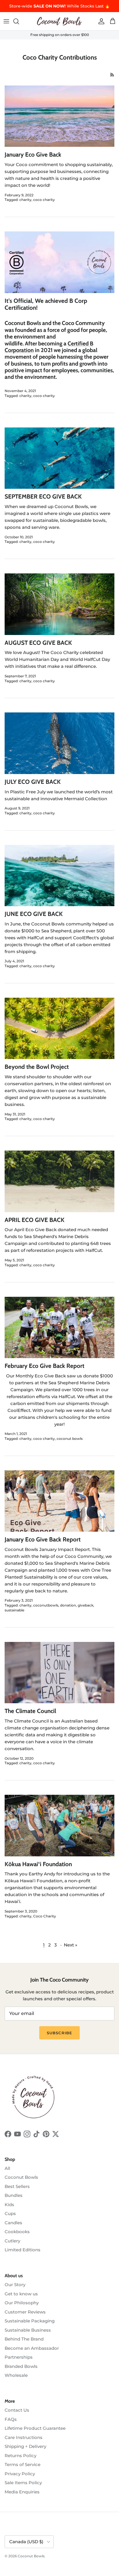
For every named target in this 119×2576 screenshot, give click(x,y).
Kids (9, 2205)
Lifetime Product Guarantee (35, 2428)
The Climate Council (30, 1711)
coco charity (44, 200)
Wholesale (16, 2375)
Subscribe (59, 2033)
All (7, 2168)
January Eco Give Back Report (43, 1539)
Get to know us (21, 2294)
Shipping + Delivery (25, 2446)
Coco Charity (45, 1916)
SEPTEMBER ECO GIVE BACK (43, 496)
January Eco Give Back (33, 154)
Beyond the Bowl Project (37, 1067)
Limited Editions (23, 2250)
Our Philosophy (22, 2303)
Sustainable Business (28, 2330)
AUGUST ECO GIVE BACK (38, 643)
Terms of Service (23, 2464)
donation (68, 1605)
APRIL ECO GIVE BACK (35, 1220)
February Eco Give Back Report (44, 1366)
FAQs (11, 2419)
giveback (85, 1605)
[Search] (19, 21)
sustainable (14, 1610)
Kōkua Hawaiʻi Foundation (38, 1864)
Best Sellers (17, 2186)
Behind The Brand (24, 2339)
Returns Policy (21, 2456)
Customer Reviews (25, 2312)
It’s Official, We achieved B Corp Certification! (46, 304)
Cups (10, 2213)
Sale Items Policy (23, 2483)
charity (25, 200)
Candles (13, 2223)
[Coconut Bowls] (59, 21)
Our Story (15, 2285)
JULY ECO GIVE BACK (33, 782)
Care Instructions (24, 2437)
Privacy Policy (20, 2474)
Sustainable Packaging (30, 2321)
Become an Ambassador (32, 2348)
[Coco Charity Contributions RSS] (112, 75)
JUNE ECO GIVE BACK (34, 914)
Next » (71, 1945)
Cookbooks (17, 2232)
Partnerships (19, 2357)
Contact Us (17, 2410)
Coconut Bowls (21, 2177)
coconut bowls (70, 1439)
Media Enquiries (22, 2492)
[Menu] (6, 21)
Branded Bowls (21, 2366)
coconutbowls (46, 1605)
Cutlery (12, 2241)
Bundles (14, 2195)
